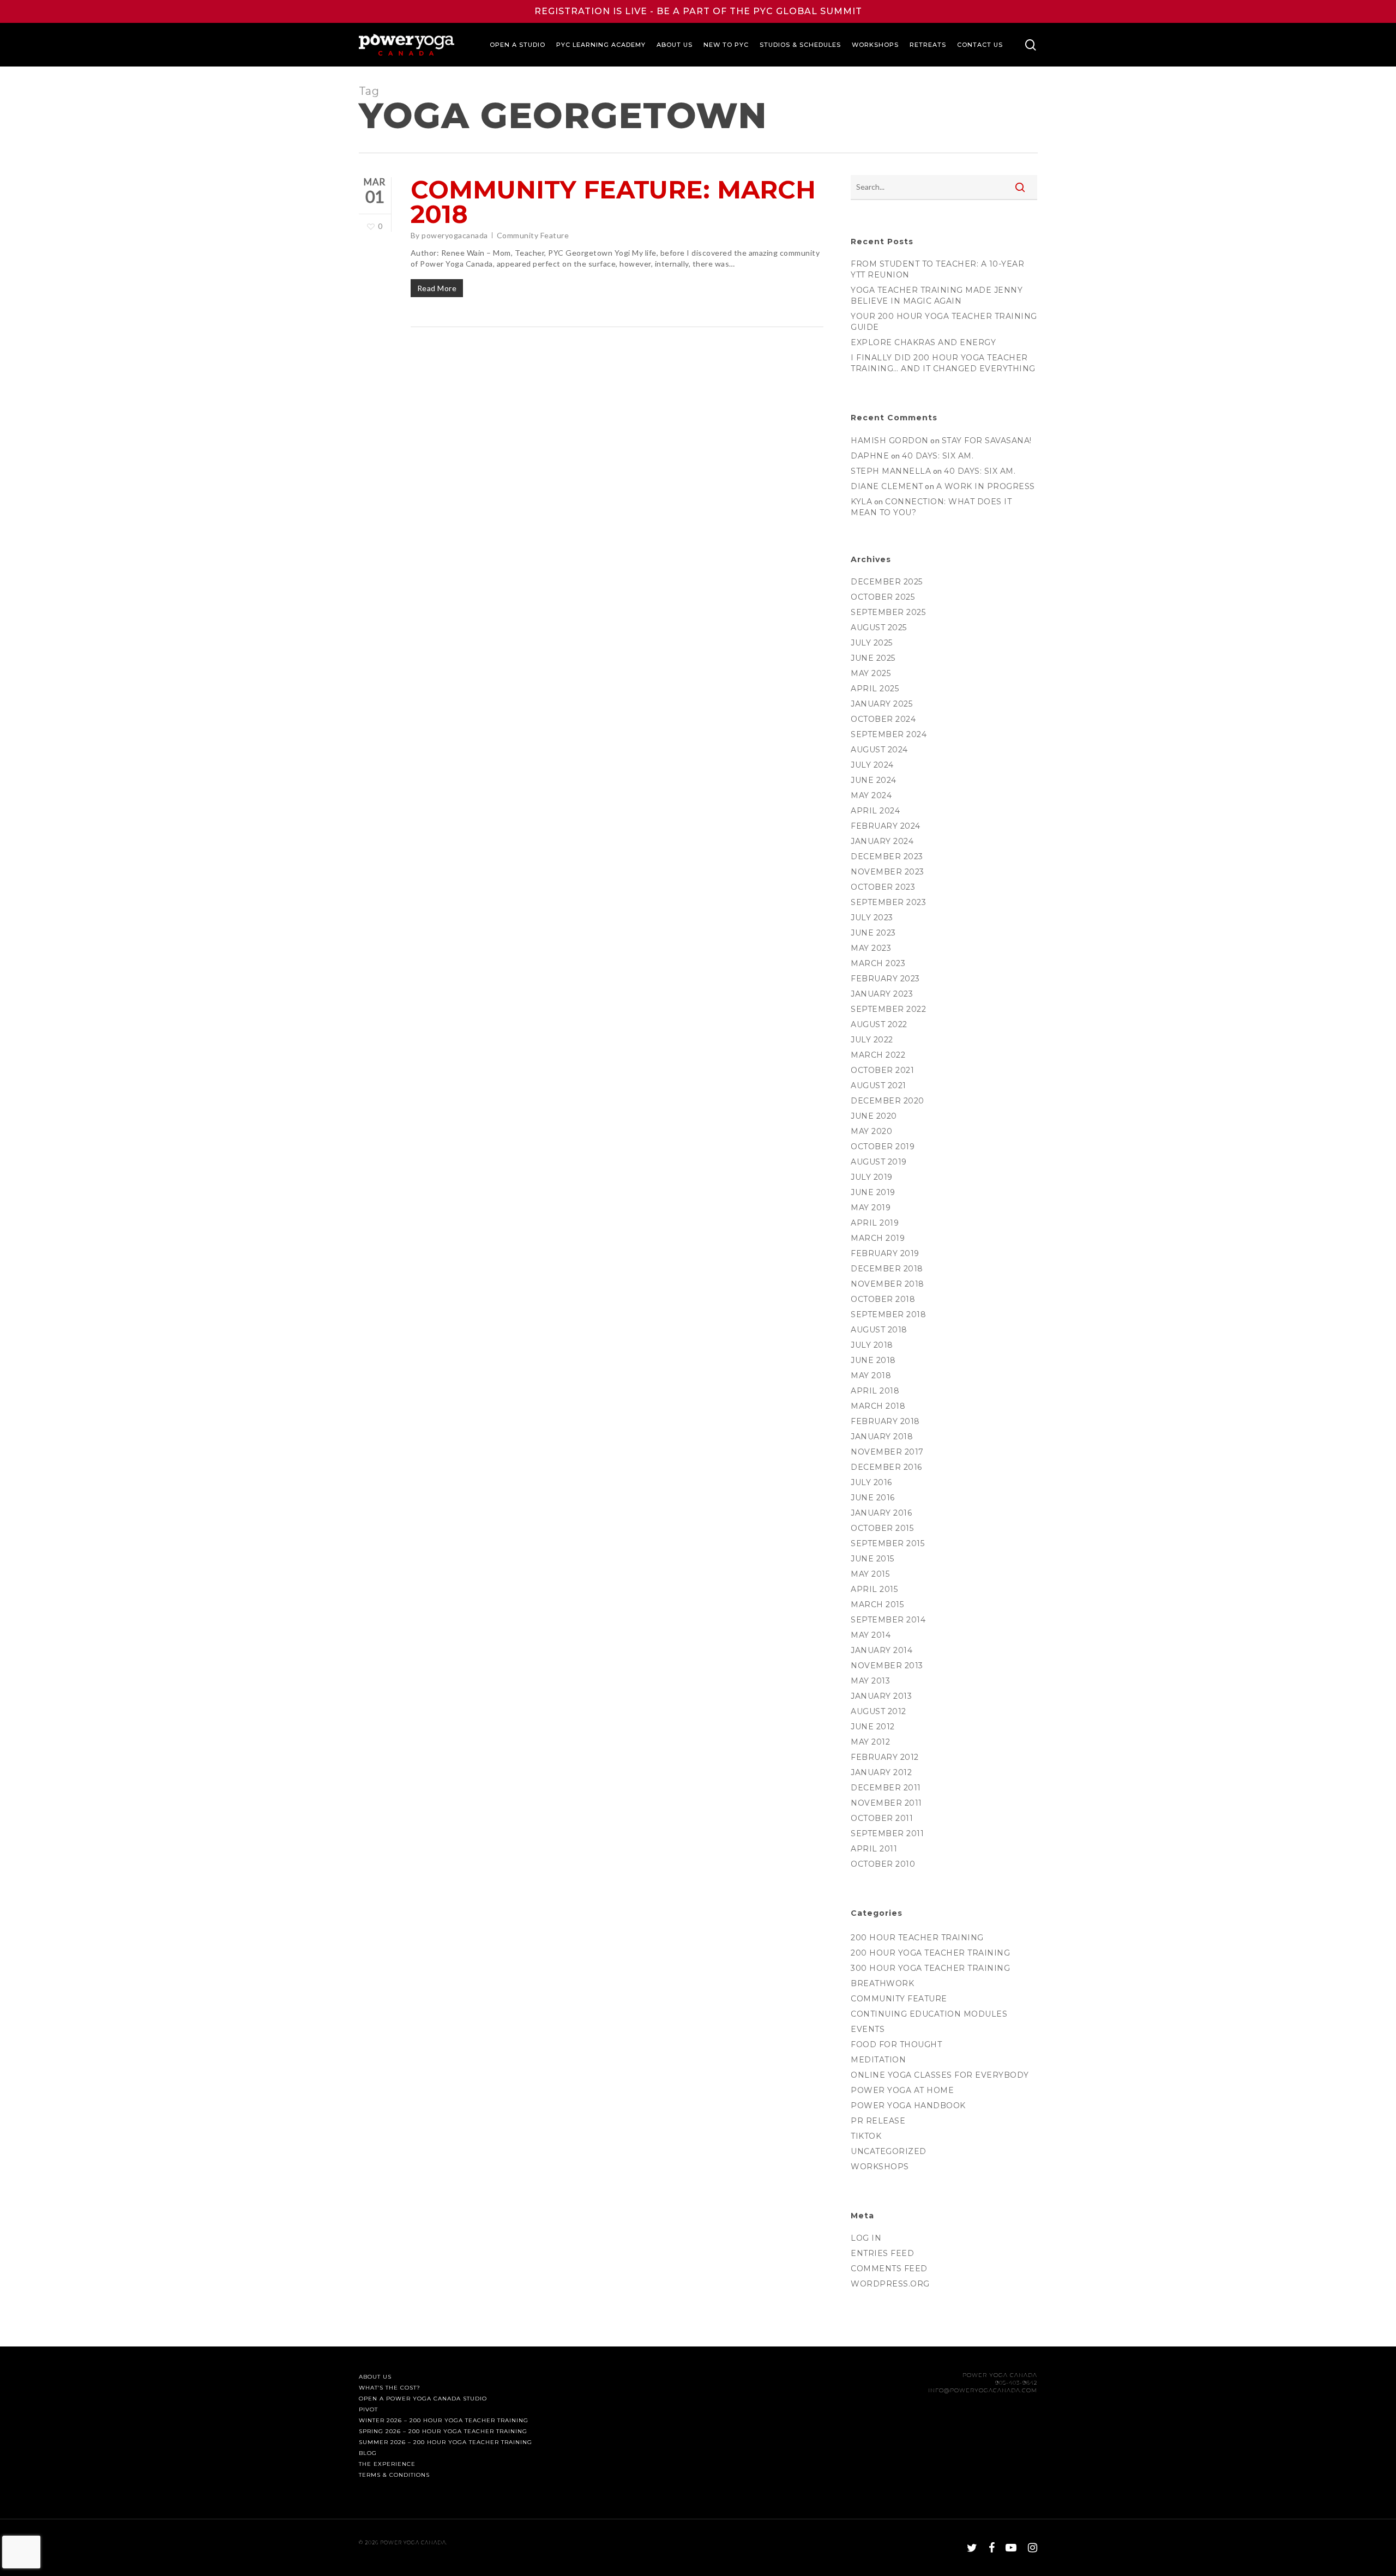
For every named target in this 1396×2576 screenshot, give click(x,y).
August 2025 (879, 628)
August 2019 (879, 1162)
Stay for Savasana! (987, 441)
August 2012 (878, 1711)
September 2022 (888, 1009)
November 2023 (887, 872)
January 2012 (881, 1772)
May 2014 (871, 1635)
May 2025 (871, 673)
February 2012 (885, 1757)
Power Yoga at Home (902, 2090)
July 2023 (872, 918)
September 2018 (888, 1314)
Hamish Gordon (890, 441)
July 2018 (872, 1345)
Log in (866, 2238)
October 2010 (883, 1864)
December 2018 (887, 1269)
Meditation (878, 2060)
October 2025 (883, 597)
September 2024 (889, 734)
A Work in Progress (986, 486)
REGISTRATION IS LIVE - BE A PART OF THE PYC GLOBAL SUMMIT (698, 11)
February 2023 (885, 979)
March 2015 (877, 1604)
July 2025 (872, 643)
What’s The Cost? (390, 2388)
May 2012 (870, 1742)
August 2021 (878, 1085)
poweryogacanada (455, 235)
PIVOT (368, 2410)
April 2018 (875, 1391)
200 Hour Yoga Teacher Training (930, 1953)
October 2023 (883, 887)
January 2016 (881, 1513)
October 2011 (882, 1818)
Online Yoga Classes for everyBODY (940, 2075)
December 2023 (887, 856)
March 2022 (878, 1055)
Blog (368, 2453)
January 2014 (881, 1650)
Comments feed (889, 2269)
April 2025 (875, 689)
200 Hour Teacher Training (917, 1938)
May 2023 (871, 948)
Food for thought (896, 2044)
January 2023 (882, 994)
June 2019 (873, 1192)
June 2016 (873, 1498)
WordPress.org (890, 2284)
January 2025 (881, 704)
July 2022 (872, 1040)
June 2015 (872, 1559)
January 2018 (882, 1437)
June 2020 (874, 1116)
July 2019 (872, 1177)
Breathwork (882, 1983)
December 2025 (887, 582)
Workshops (880, 2167)
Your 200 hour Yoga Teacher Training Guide (944, 322)
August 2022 (879, 1024)
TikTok (866, 2136)
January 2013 (881, 1696)
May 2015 (870, 1574)
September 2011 (887, 1833)
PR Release (878, 2121)
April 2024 (875, 811)
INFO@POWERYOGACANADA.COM (983, 2390)
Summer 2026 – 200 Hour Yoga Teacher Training (446, 2442)
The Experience (387, 2464)
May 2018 (871, 1376)
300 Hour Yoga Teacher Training (930, 1968)
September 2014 (888, 1620)
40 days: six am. (938, 456)
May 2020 (871, 1131)
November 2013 (887, 1666)
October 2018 (883, 1299)
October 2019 (883, 1147)
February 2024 (886, 826)
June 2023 (873, 933)
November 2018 (887, 1284)
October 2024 (883, 719)
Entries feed (882, 2253)
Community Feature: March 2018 (613, 202)
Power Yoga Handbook (908, 2106)
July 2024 (872, 765)
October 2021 (882, 1070)
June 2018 (873, 1360)
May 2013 (870, 1681)
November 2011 (886, 1803)
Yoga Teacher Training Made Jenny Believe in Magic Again (937, 295)
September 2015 (887, 1543)
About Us (375, 2377)
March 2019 (878, 1238)
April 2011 (874, 1849)
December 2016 (886, 1467)
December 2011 (886, 1788)
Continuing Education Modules (929, 2014)
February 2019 (885, 1253)
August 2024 (879, 750)
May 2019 (871, 1208)
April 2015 (874, 1589)
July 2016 (871, 1482)
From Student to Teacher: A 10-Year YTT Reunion (937, 269)
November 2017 (887, 1452)
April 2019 (875, 1223)
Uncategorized (889, 2151)
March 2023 (878, 963)
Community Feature (533, 235)
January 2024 (882, 841)
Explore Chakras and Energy (923, 342)
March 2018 (878, 1406)
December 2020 (887, 1101)
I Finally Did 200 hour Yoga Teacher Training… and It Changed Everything (943, 363)
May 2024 (871, 795)
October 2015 (882, 1528)
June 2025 (873, 658)
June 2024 (874, 780)
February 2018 (885, 1421)
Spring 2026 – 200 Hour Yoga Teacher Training (443, 2432)
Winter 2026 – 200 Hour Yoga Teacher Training (444, 2421)
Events (868, 2029)
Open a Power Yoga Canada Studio (423, 2399)
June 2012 (873, 1727)
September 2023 (888, 902)
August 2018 (879, 1330)
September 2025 (888, 612)
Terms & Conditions (394, 2475)
